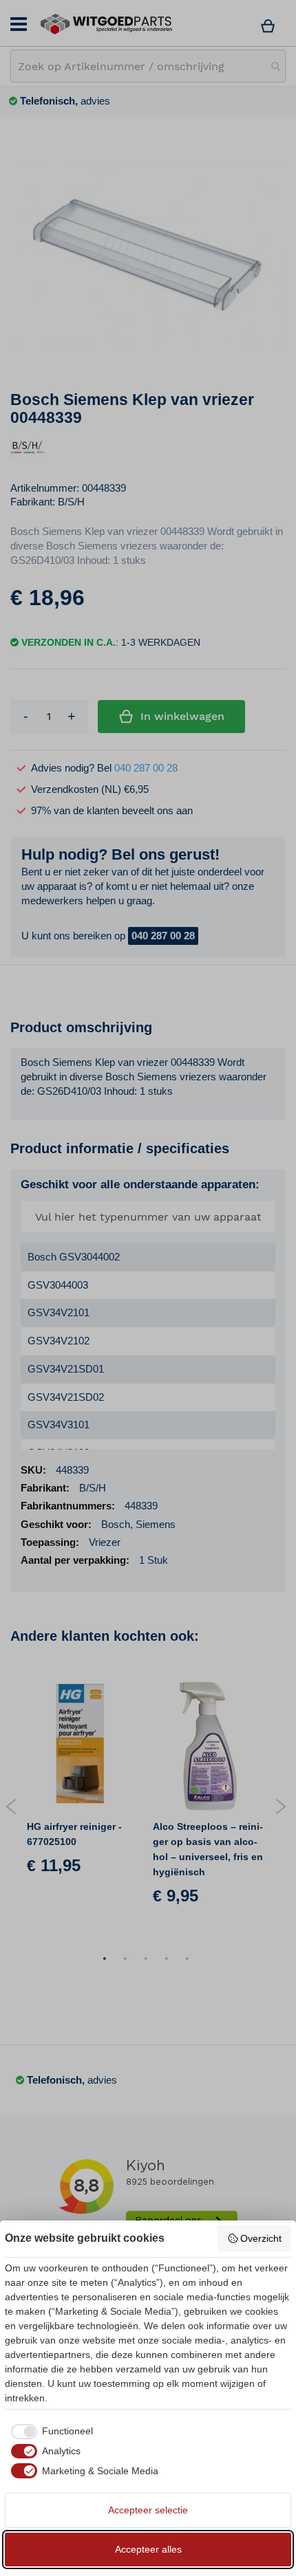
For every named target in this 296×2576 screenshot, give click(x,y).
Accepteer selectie (148, 2510)
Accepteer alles (148, 2549)
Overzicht (261, 2238)
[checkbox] (49, 2432)
